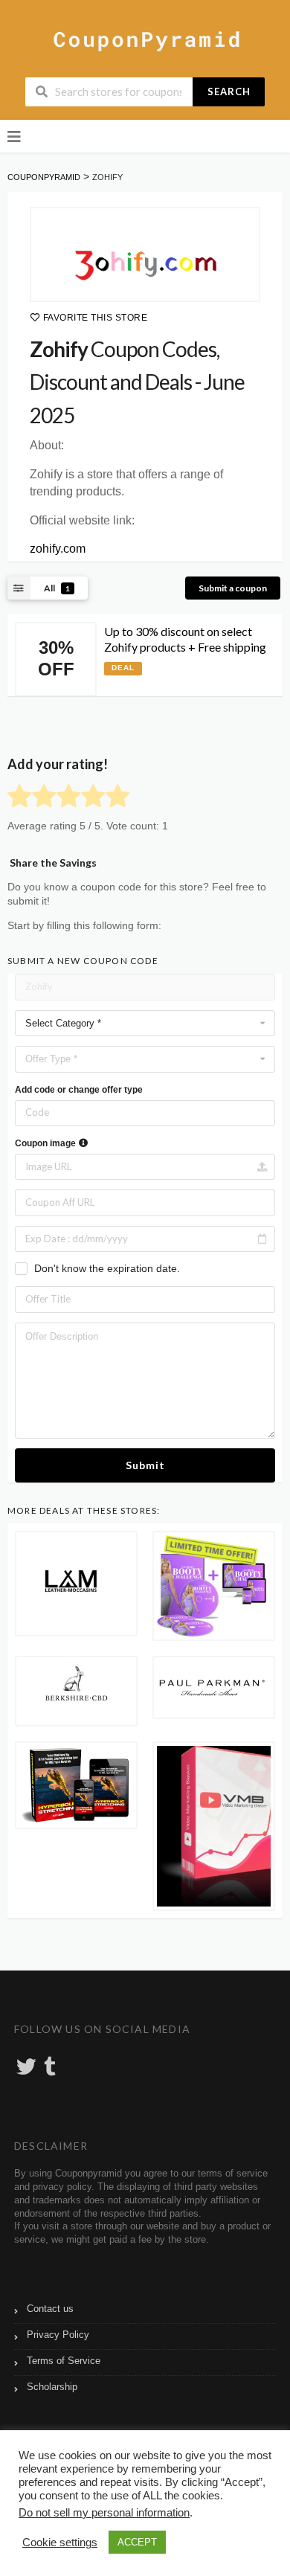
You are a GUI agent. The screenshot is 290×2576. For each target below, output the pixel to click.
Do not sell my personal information (104, 2513)
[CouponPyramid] (145, 39)
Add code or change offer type (79, 1090)
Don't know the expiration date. (107, 1268)
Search (229, 91)
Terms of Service (64, 2361)
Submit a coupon (233, 588)
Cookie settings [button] (60, 2543)
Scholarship (52, 2387)
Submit (145, 1465)
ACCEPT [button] (137, 2542)
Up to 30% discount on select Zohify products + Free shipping (185, 639)
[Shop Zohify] (145, 254)
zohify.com (58, 549)
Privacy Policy (58, 2335)
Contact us (50, 2309)
